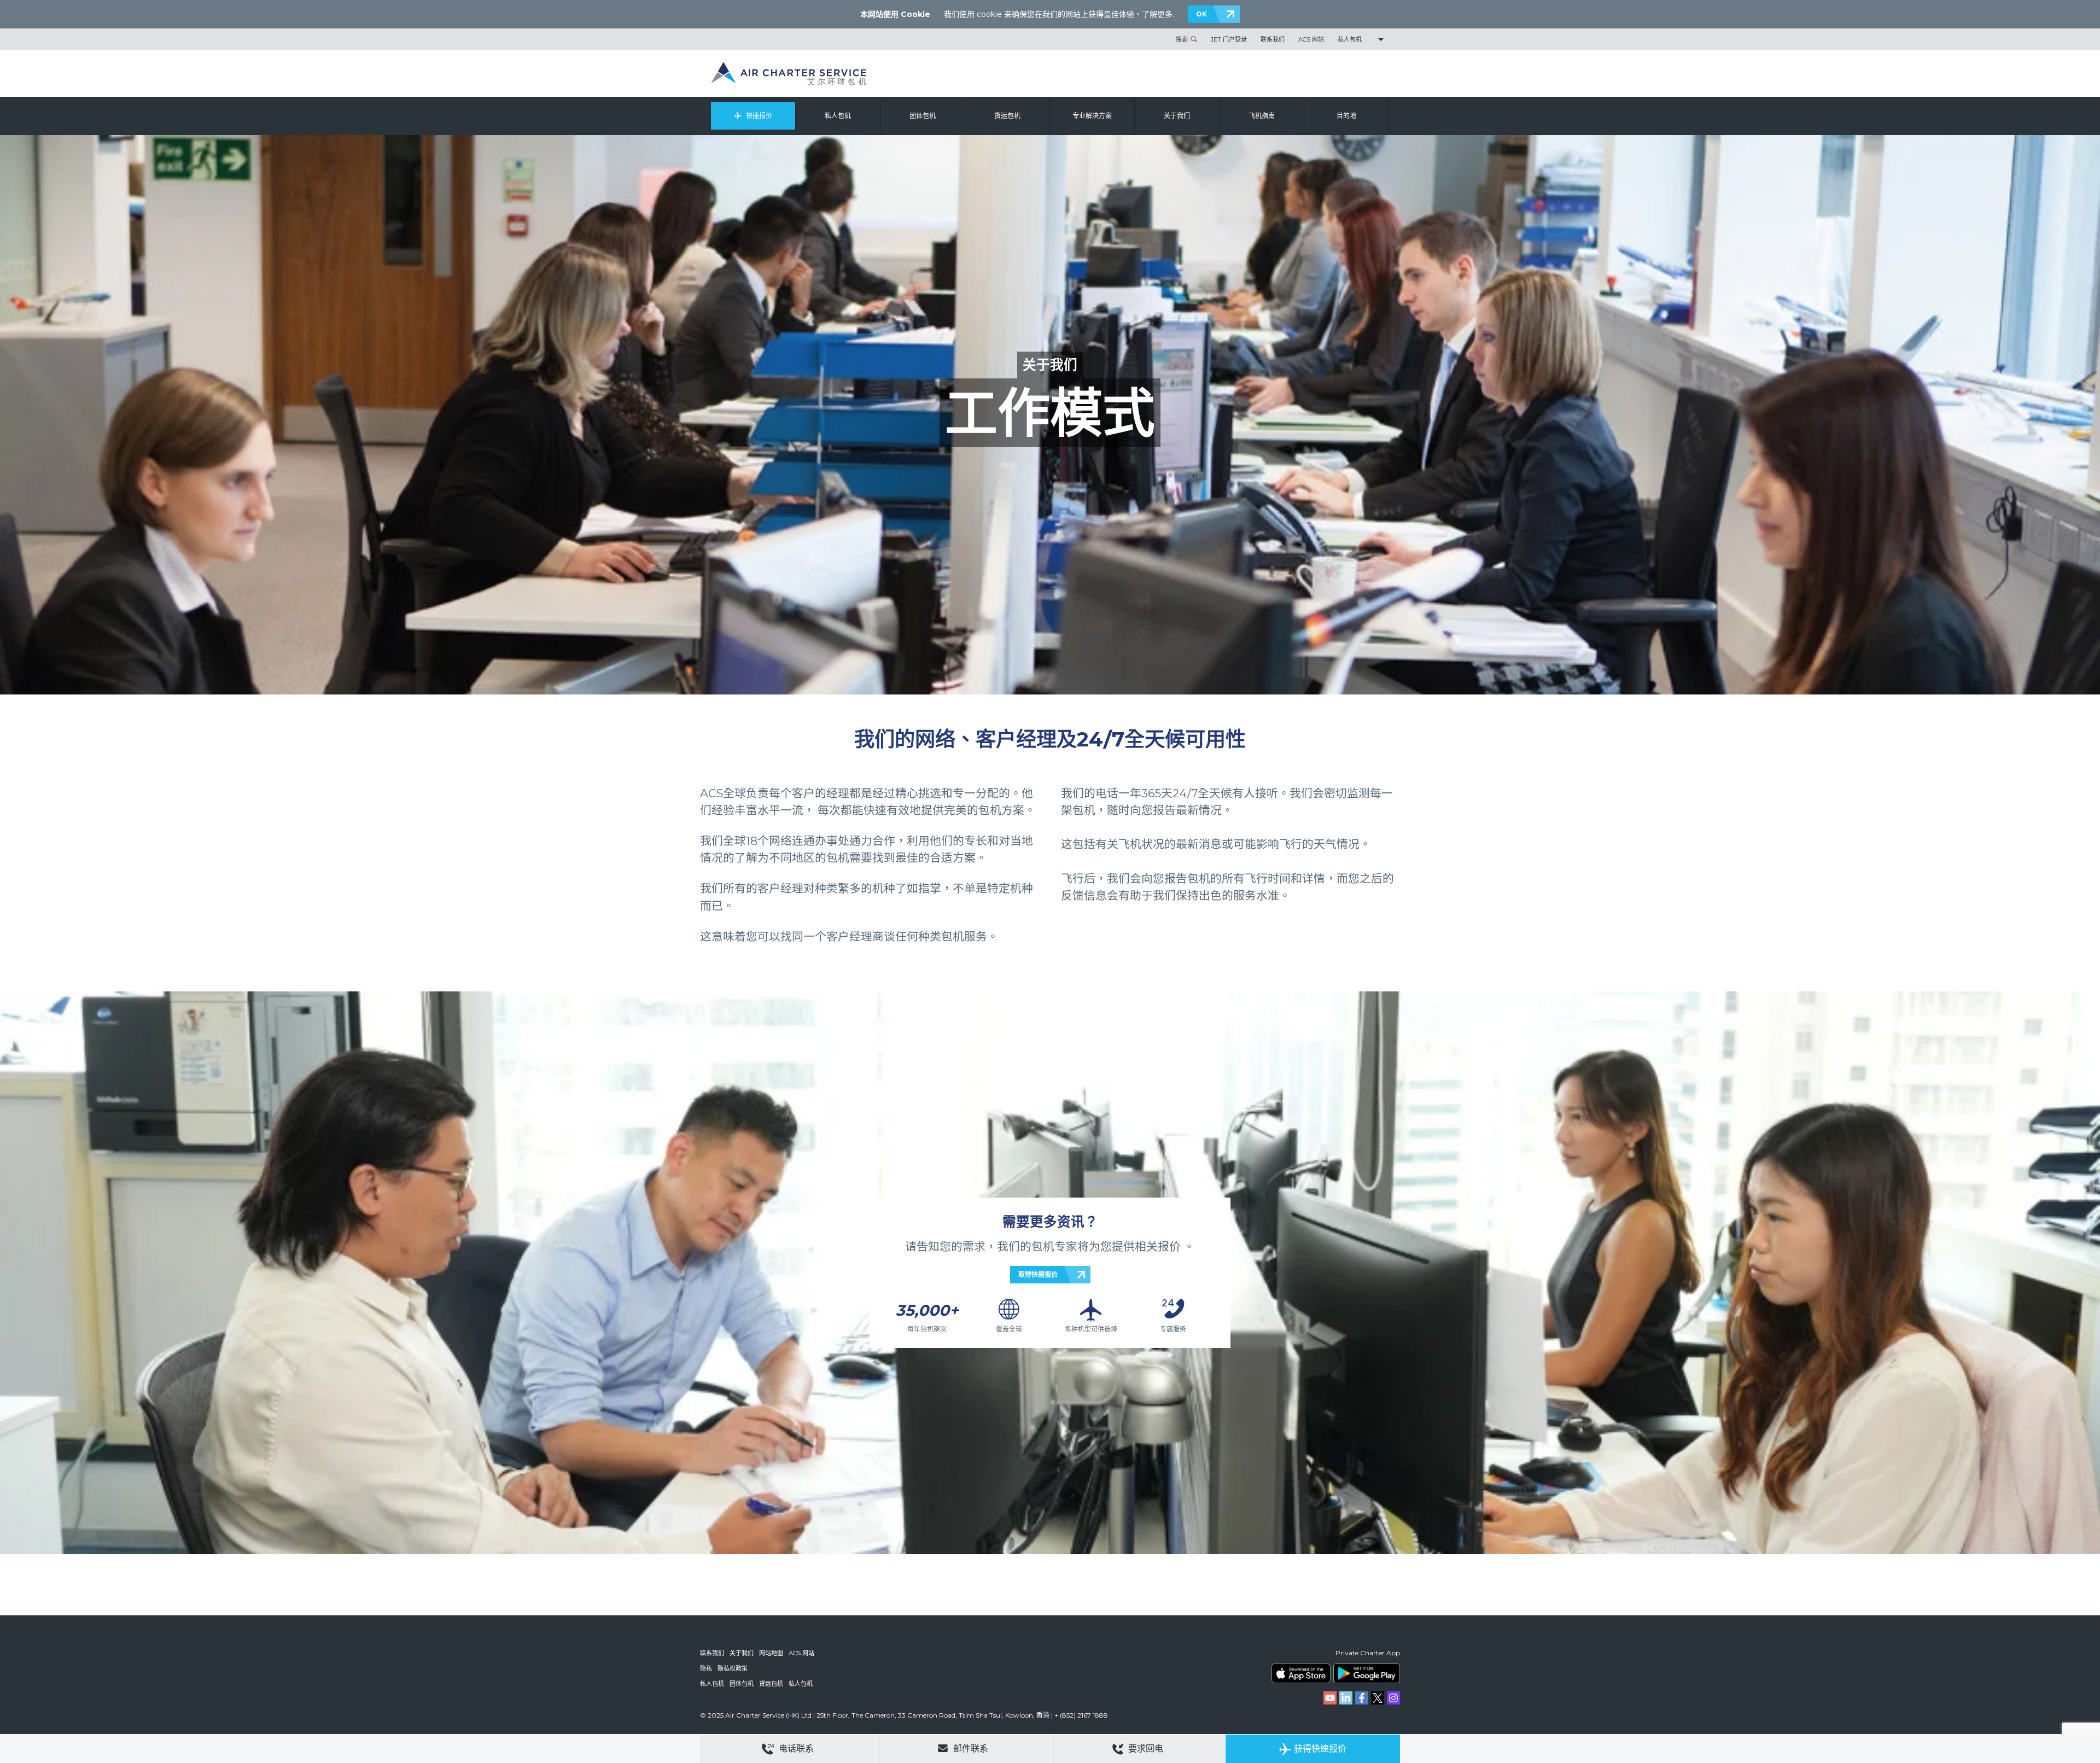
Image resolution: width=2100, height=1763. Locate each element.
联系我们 (1273, 39)
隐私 (706, 1668)
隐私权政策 (733, 1668)
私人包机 (1350, 39)
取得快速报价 (1038, 1274)
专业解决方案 (1092, 116)
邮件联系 (970, 1749)
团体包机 (923, 116)
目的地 (1346, 116)
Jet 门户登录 (1229, 39)
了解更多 (1157, 14)
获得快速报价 (1320, 1749)
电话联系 (795, 1749)
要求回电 (1145, 1749)
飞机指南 (1262, 116)
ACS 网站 (1311, 39)
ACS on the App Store (1301, 1673)
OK (1201, 14)
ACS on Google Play (1367, 1673)
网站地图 (771, 1653)
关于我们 (1177, 116)
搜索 (1182, 39)
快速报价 (759, 116)
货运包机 (1007, 116)
